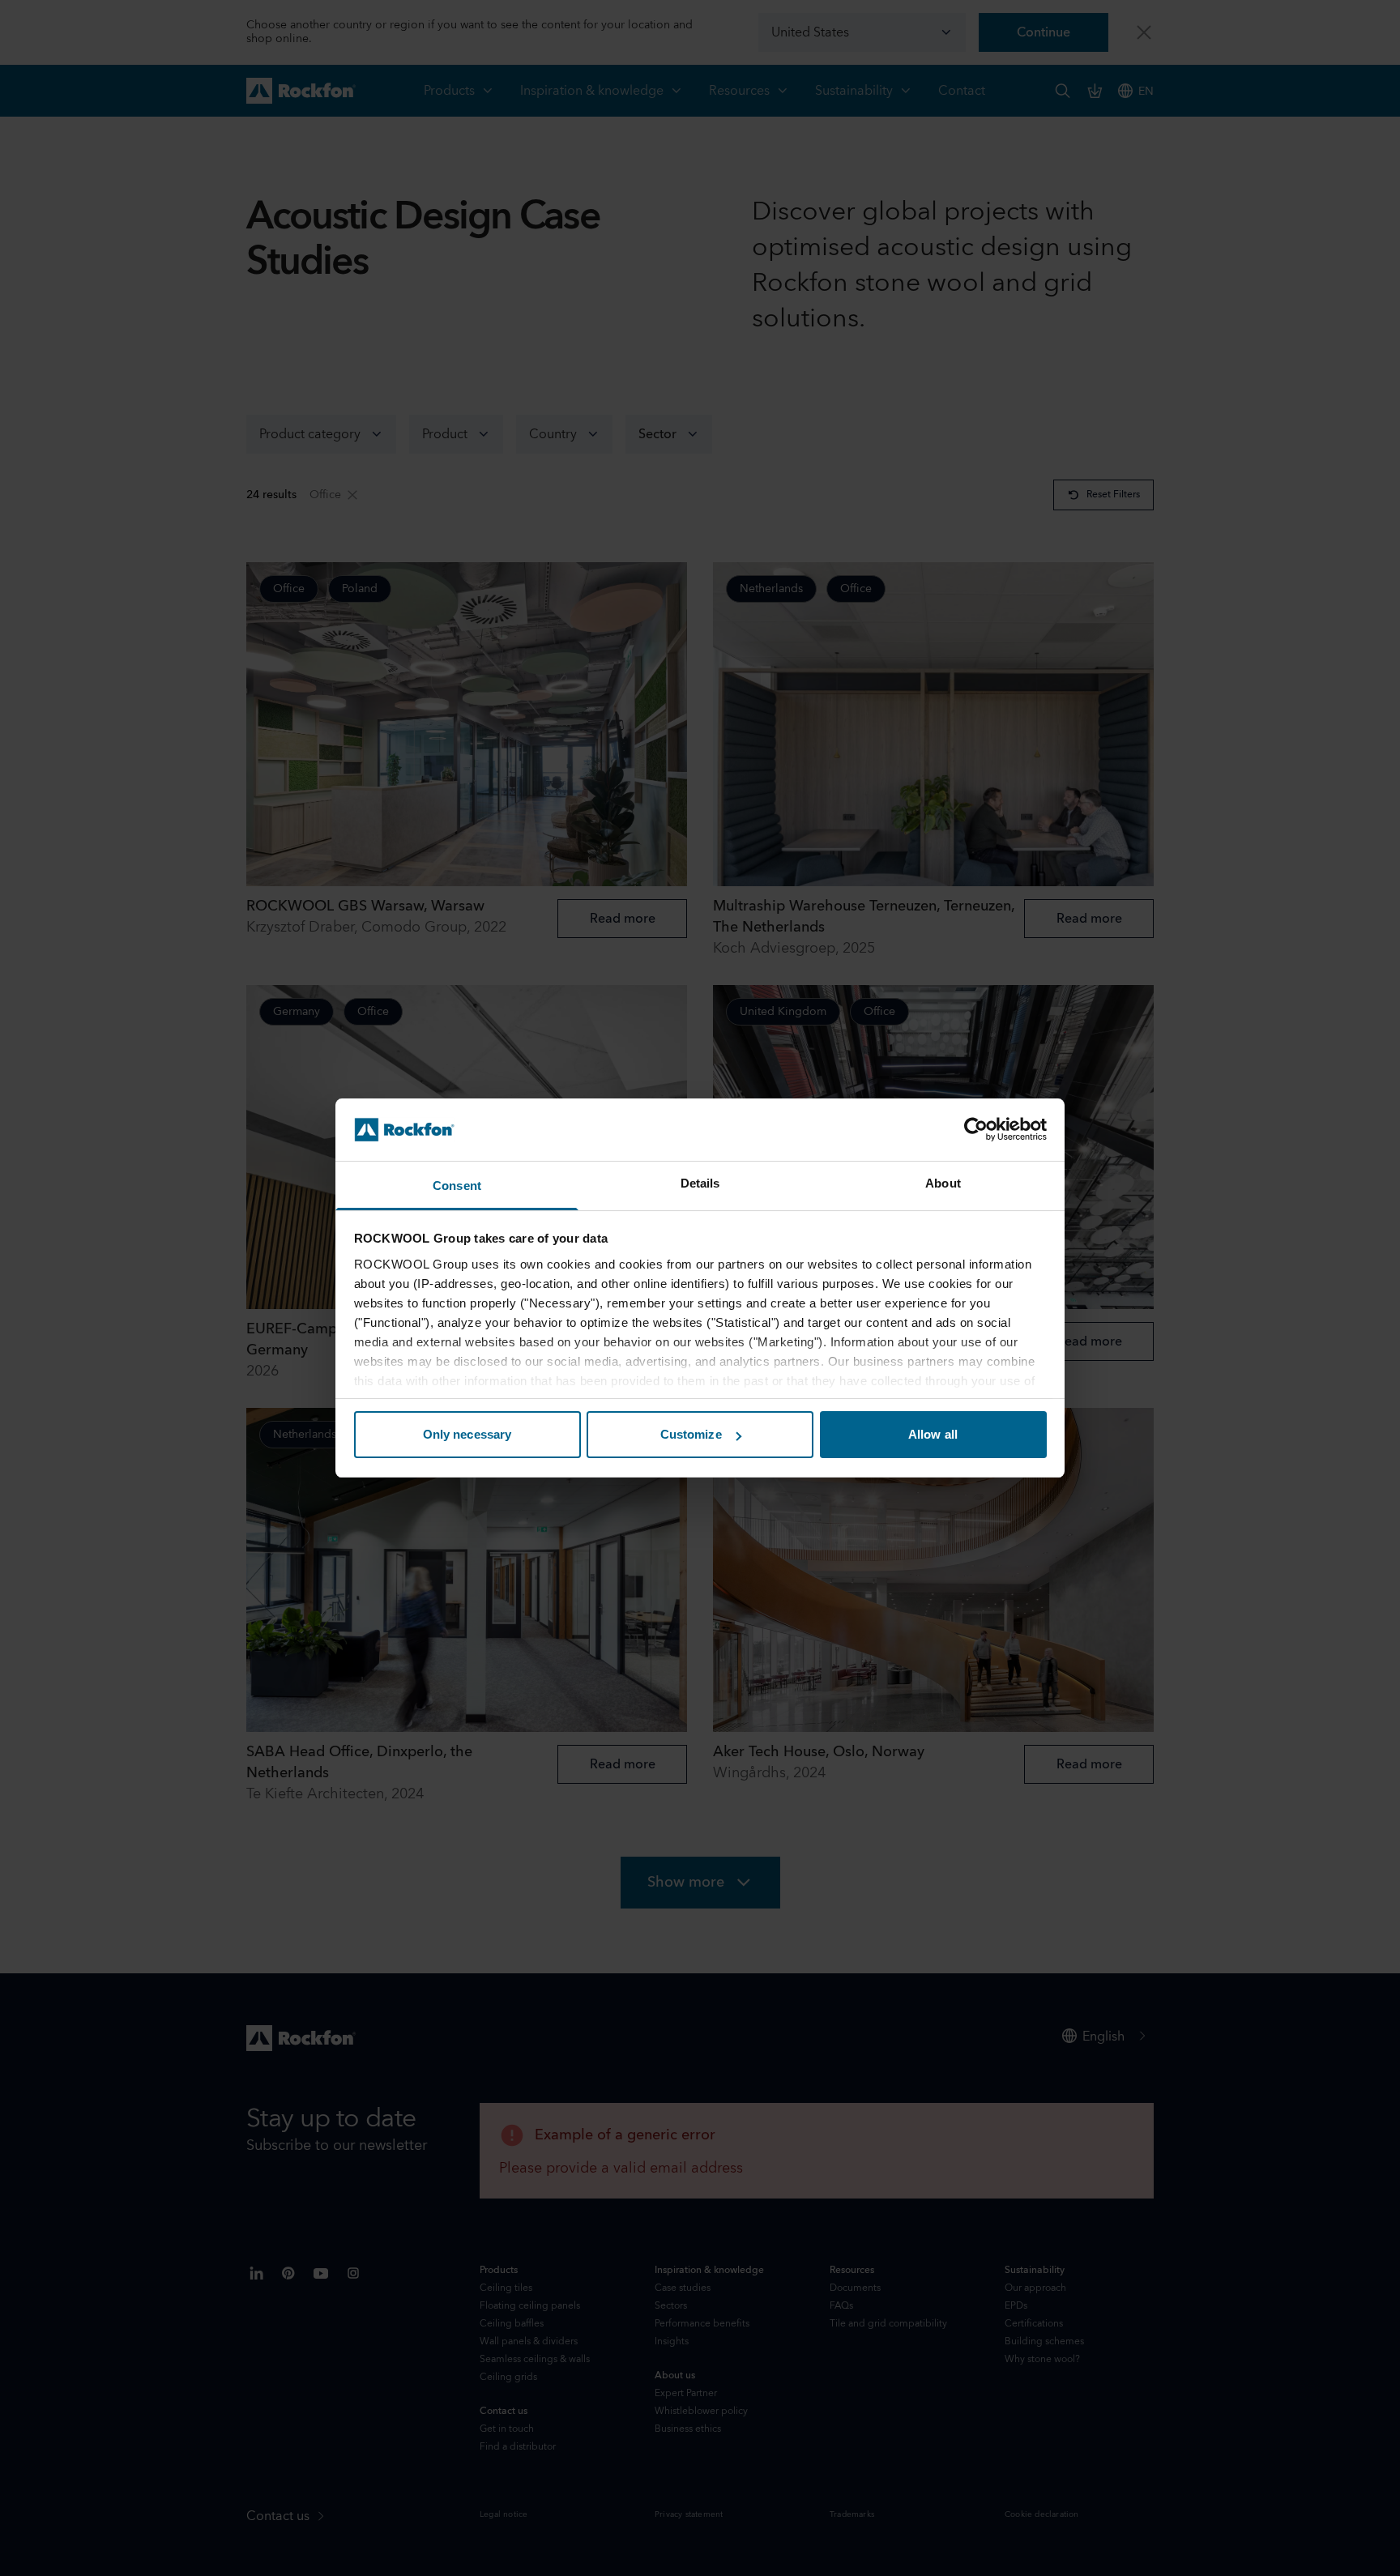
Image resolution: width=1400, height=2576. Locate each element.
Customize (691, 1434)
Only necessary (467, 1434)
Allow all (933, 1434)
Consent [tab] (457, 1186)
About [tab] (943, 1183)
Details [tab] (700, 1183)
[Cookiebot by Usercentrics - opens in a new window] (976, 1129)
